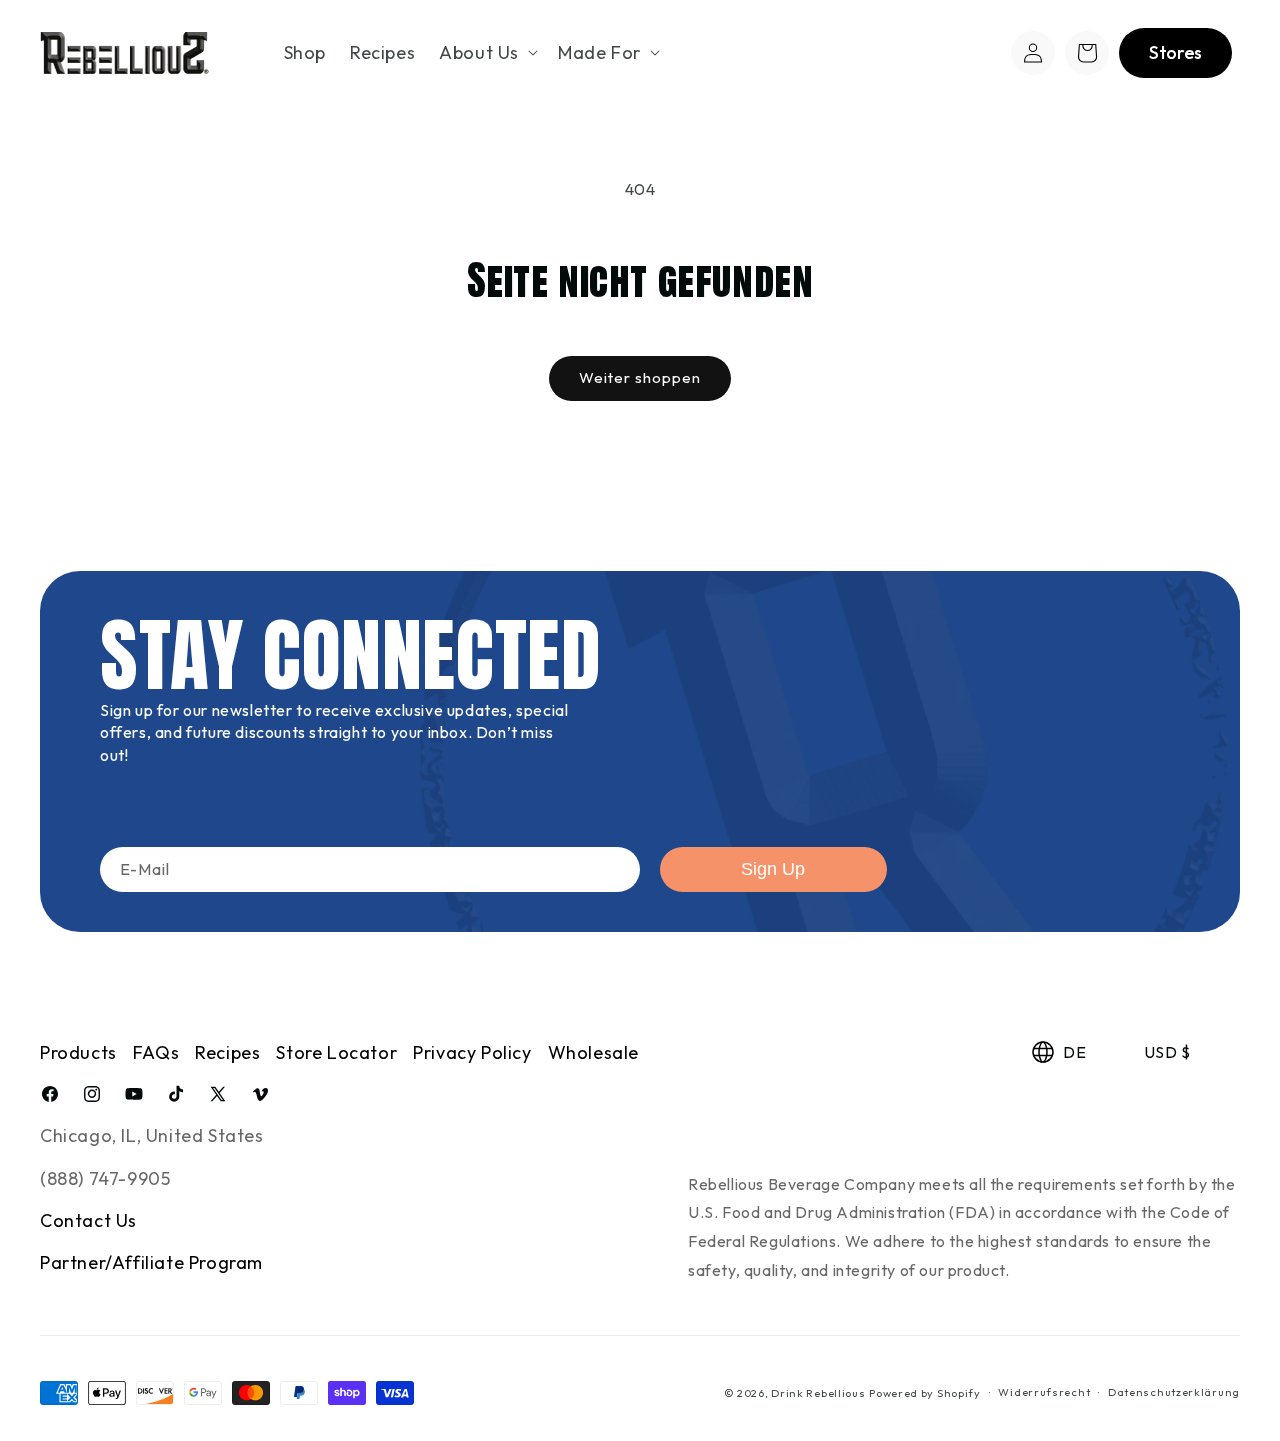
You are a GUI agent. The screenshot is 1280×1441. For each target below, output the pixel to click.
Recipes (227, 1052)
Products (78, 1052)
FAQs (156, 1052)
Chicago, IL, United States (152, 1135)
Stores (1175, 52)
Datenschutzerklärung (1174, 1393)
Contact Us (88, 1220)
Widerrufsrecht (1044, 1393)
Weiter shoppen (640, 377)
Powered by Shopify (925, 1393)
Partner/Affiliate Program (151, 1263)
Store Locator (336, 1052)
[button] (486, 52)
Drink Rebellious (818, 1393)
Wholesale (593, 1052)
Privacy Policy (472, 1052)
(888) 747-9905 (105, 1178)
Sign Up (773, 869)
